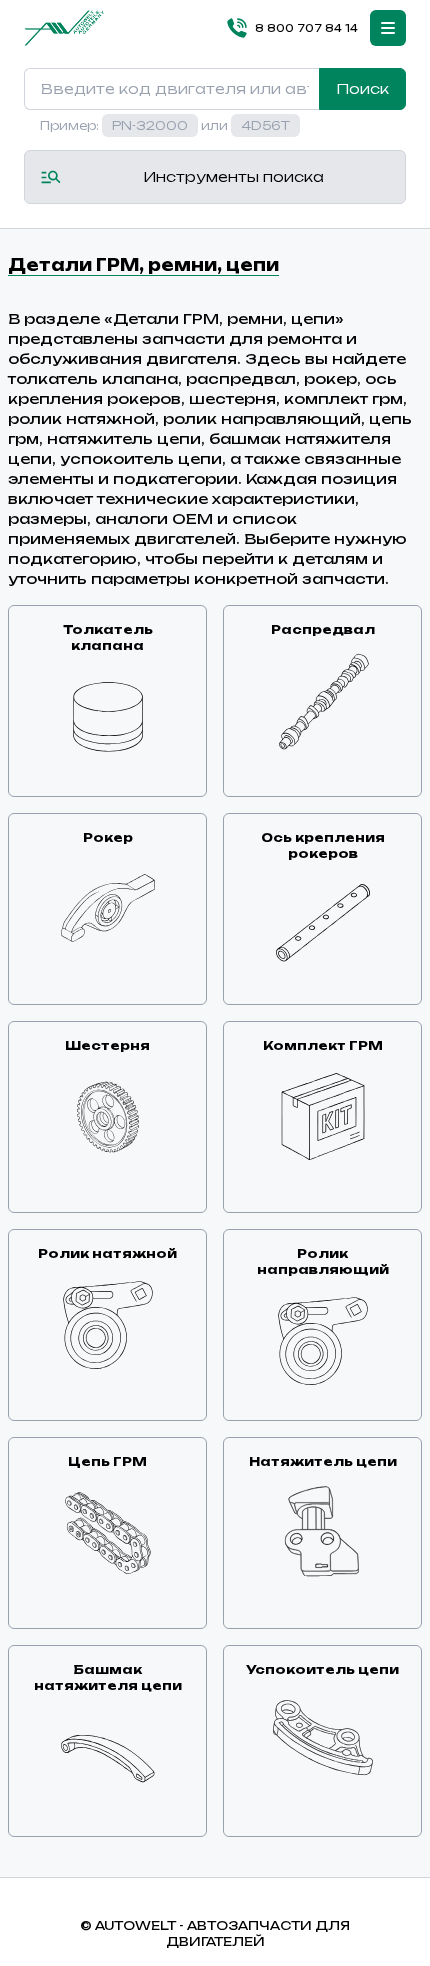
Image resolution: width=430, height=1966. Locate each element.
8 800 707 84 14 (306, 28)
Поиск (362, 88)
